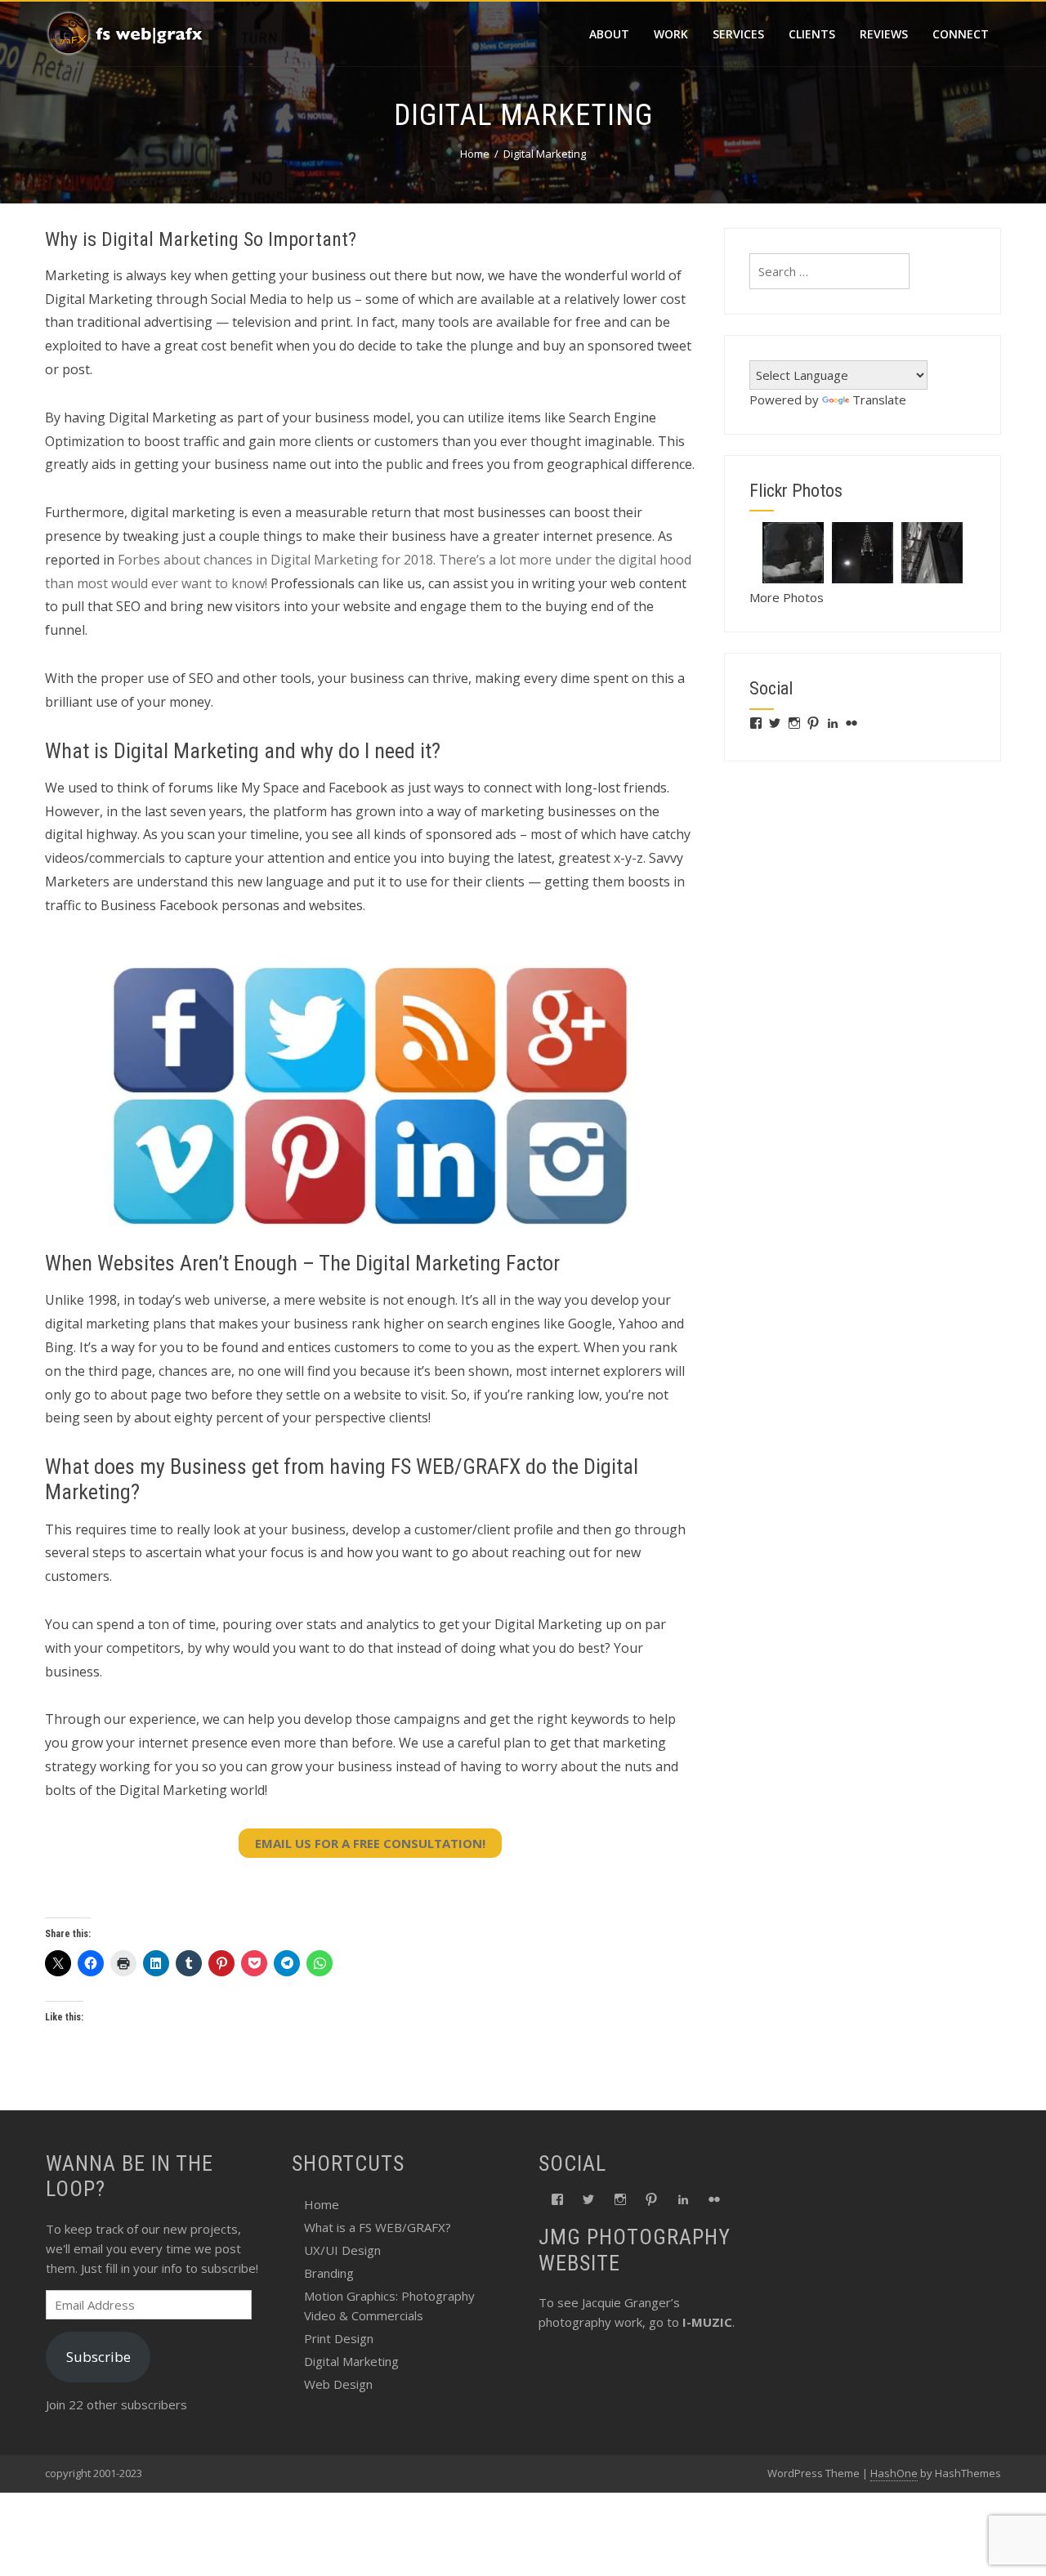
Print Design (339, 2338)
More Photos (787, 597)
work (671, 34)
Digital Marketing (351, 2361)
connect (961, 34)
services (738, 34)
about (609, 34)
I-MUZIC (707, 2322)
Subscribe (98, 2357)
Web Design (338, 2384)
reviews (884, 34)
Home (322, 2204)
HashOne (894, 2473)
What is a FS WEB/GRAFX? (378, 2227)
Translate (879, 400)
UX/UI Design (342, 2250)
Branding (329, 2273)
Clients (812, 34)
